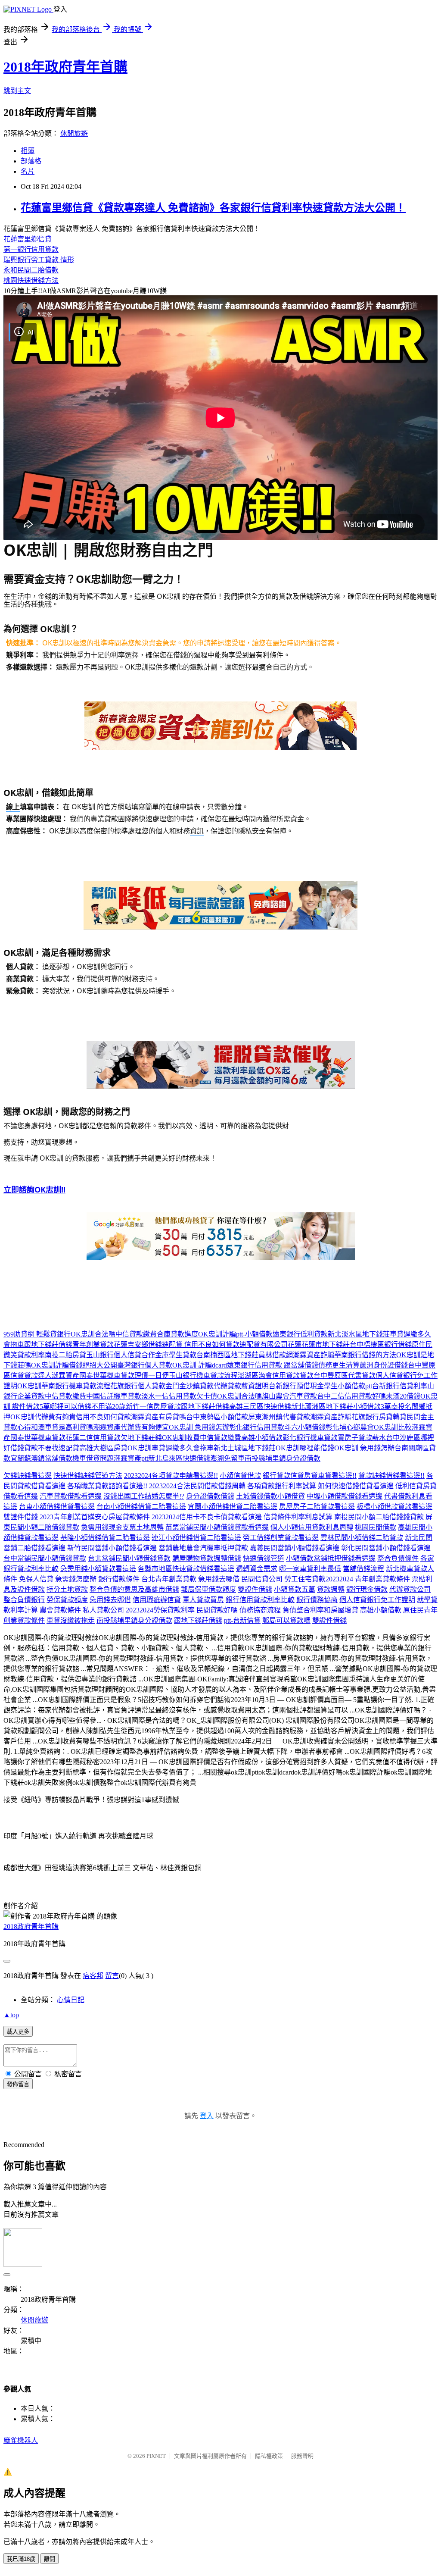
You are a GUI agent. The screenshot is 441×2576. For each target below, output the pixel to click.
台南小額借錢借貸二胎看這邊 (141, 1507)
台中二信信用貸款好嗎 (351, 1396)
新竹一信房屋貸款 (153, 1407)
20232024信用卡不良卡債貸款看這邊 (207, 1517)
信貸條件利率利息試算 (298, 1517)
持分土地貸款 (67, 1589)
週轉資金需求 (257, 1569)
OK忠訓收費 (181, 1438)
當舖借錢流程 (363, 1569)
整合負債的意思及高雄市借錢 (134, 1589)
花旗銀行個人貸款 (138, 1386)
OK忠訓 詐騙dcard (200, 1365)
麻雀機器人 (21, 2440)
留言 (112, 1976)
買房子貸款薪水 (362, 1438)
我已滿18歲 (21, 2559)
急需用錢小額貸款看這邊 (98, 1569)
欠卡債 (207, 1396)
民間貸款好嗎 (217, 1610)
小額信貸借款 (240, 1476)
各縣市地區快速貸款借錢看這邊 (186, 1569)
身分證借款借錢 (210, 1496)
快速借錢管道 (264, 1558)
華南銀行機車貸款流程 (76, 1386)
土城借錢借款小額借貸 (270, 1496)
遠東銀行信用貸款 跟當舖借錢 (273, 1365)
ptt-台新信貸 (242, 1620)
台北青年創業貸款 (169, 1579)
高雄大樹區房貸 (103, 1448)
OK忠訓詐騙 (217, 1334)
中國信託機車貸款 (114, 1396)
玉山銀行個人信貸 (114, 1355)
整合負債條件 (398, 1558)
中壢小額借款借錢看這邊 (345, 1496)
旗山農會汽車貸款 (289, 1396)
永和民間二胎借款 (31, 270)
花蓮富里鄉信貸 (28, 239)
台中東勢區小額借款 (217, 1417)
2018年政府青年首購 (65, 67)
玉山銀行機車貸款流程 (203, 1376)
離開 (50, 2559)
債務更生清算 (339, 1365)
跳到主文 (17, 91)
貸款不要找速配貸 (52, 1448)
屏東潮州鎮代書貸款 (279, 1417)
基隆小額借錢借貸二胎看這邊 (105, 1538)
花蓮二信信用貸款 (93, 1438)
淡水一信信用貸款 (169, 1396)
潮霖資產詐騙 (314, 1355)
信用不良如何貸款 (103, 1417)
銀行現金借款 (367, 1589)
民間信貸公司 (262, 1579)
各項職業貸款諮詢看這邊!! (107, 1486)
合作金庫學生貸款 (169, 1355)
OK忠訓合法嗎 (93, 1334)
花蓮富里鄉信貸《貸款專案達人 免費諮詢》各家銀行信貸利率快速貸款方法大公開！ (213, 208)
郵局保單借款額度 (208, 1589)
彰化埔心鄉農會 (350, 1427)
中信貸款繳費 (136, 1334)
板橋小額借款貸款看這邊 (394, 1507)
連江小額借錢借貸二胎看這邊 (196, 1538)
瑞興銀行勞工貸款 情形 (39, 260)
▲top (11, 2015)
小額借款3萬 (372, 1407)
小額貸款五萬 (295, 1589)
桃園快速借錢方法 (31, 280)
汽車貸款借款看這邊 (71, 1496)
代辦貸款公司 (410, 1589)
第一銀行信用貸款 (31, 249)
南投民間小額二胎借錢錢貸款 (379, 1517)
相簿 (28, 151)
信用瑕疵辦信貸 (157, 1600)
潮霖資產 (65, 1376)
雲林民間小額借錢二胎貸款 (362, 1538)
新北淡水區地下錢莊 (359, 1334)
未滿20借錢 (403, 1396)
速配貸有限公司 (264, 1344)
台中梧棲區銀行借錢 (381, 1344)
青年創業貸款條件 (382, 1579)
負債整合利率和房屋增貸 (320, 1610)
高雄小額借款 (262, 1438)
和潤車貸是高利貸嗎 (62, 1427)
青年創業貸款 (93, 1344)
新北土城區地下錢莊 (245, 1448)
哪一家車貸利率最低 (310, 1569)
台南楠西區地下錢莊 (227, 1355)
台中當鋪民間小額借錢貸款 (45, 1558)
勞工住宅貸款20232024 (319, 1579)
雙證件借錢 (21, 1517)
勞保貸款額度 (67, 1600)
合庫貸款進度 (177, 1334)
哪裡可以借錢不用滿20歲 (88, 1407)
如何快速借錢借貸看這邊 (356, 1486)
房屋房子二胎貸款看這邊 (317, 1507)
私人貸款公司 (103, 1610)
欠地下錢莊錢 (141, 1438)
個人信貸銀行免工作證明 (377, 1600)
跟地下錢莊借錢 (48, 1344)
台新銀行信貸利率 (400, 1386)
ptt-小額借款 (254, 1334)
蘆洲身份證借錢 (384, 1365)
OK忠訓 (29, 1386)
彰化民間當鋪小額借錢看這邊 (386, 1548)
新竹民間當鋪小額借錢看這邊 (112, 1548)
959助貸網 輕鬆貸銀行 (37, 1334)
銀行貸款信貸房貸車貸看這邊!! (310, 1476)
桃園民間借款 (376, 1527)
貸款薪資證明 (248, 1386)
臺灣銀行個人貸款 (145, 1365)
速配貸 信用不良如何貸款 (201, 1344)
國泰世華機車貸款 (107, 1376)
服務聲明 (302, 2456)
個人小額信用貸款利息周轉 (312, 1527)
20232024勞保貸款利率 (160, 1610)
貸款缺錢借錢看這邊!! (391, 1476)
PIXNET (156, 2456)
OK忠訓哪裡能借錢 (305, 1448)
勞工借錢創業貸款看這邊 (281, 1538)
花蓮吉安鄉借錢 (138, 1344)
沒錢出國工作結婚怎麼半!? (144, 1496)
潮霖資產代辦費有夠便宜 (131, 1427)
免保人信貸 (36, 1579)
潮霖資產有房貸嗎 (158, 1417)
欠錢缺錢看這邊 (28, 1476)
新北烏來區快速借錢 (179, 1458)
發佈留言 (18, 2084)
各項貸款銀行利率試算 (282, 1486)
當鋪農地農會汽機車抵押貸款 (203, 1548)
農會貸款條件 (60, 1610)
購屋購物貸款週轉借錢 (207, 1558)
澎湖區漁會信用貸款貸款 (276, 1376)
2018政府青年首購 (31, 1927)
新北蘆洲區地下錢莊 (322, 1407)
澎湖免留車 (227, 1458)
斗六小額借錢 (305, 1427)
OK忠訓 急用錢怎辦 (199, 1427)
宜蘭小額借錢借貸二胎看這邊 (233, 1507)
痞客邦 (93, 1976)
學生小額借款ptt (348, 1386)
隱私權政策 (269, 2456)
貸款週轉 (331, 1589)
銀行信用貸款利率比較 (260, 1600)
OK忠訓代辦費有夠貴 (43, 1417)
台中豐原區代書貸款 (345, 1376)
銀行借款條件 (119, 1579)
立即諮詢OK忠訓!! (34, 1189)
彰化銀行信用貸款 (257, 1427)
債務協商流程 (260, 1610)
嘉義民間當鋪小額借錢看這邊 (295, 1548)
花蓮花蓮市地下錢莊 (319, 1344)
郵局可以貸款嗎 (286, 1620)
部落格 (31, 161)
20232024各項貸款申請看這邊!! (171, 1476)
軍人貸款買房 (203, 1600)
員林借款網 (276, 1355)
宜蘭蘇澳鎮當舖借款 (41, 1458)
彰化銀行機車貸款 (310, 1438)
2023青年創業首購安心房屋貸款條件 (95, 1517)
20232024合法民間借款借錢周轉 (197, 1486)
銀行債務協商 (317, 1600)
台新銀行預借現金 (296, 1386)
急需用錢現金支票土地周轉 (122, 1527)
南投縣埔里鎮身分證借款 (283, 1458)
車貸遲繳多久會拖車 (183, 1448)
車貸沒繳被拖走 (71, 1620)
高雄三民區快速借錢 (260, 1407)
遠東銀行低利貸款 (300, 1334)
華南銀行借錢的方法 (365, 1355)
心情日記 (71, 2000)
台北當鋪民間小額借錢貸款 (129, 1558)
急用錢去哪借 (219, 1579)
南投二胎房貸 (65, 1355)
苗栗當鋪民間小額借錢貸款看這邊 (217, 1527)
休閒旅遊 (74, 133)
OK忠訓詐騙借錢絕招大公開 (74, 1365)
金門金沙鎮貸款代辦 (196, 1386)
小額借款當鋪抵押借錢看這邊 (331, 1558)
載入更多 (18, 2032)
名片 (28, 171)
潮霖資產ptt (131, 1458)
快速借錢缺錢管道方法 (88, 1476)
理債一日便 (152, 1376)
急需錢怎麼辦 (76, 1579)
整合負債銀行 (24, 1600)
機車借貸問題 (93, 1458)
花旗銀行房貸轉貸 (379, 1417)
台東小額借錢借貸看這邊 (57, 1507)
